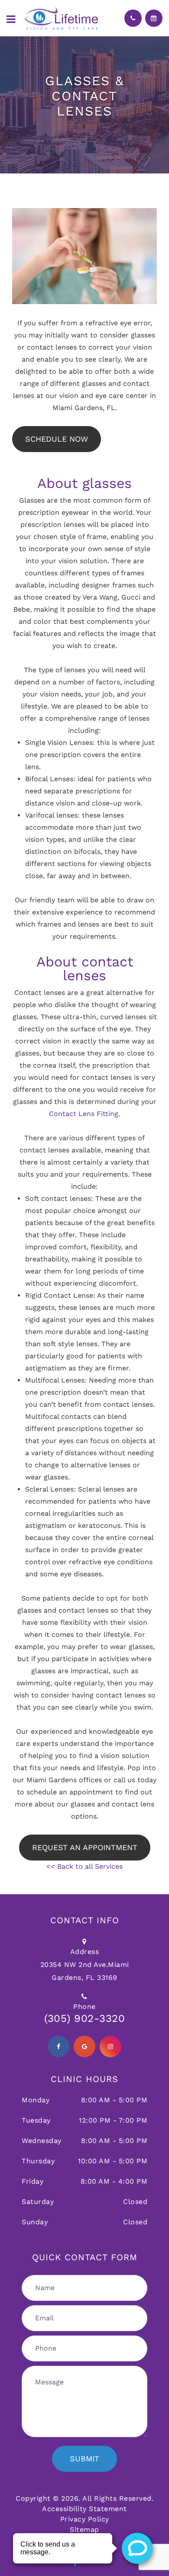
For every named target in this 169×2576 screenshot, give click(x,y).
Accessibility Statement (84, 2509)
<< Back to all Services (84, 1866)
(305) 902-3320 (84, 2018)
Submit (84, 2459)
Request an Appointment (85, 1847)
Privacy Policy (85, 2519)
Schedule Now (57, 439)
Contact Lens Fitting (84, 1114)
